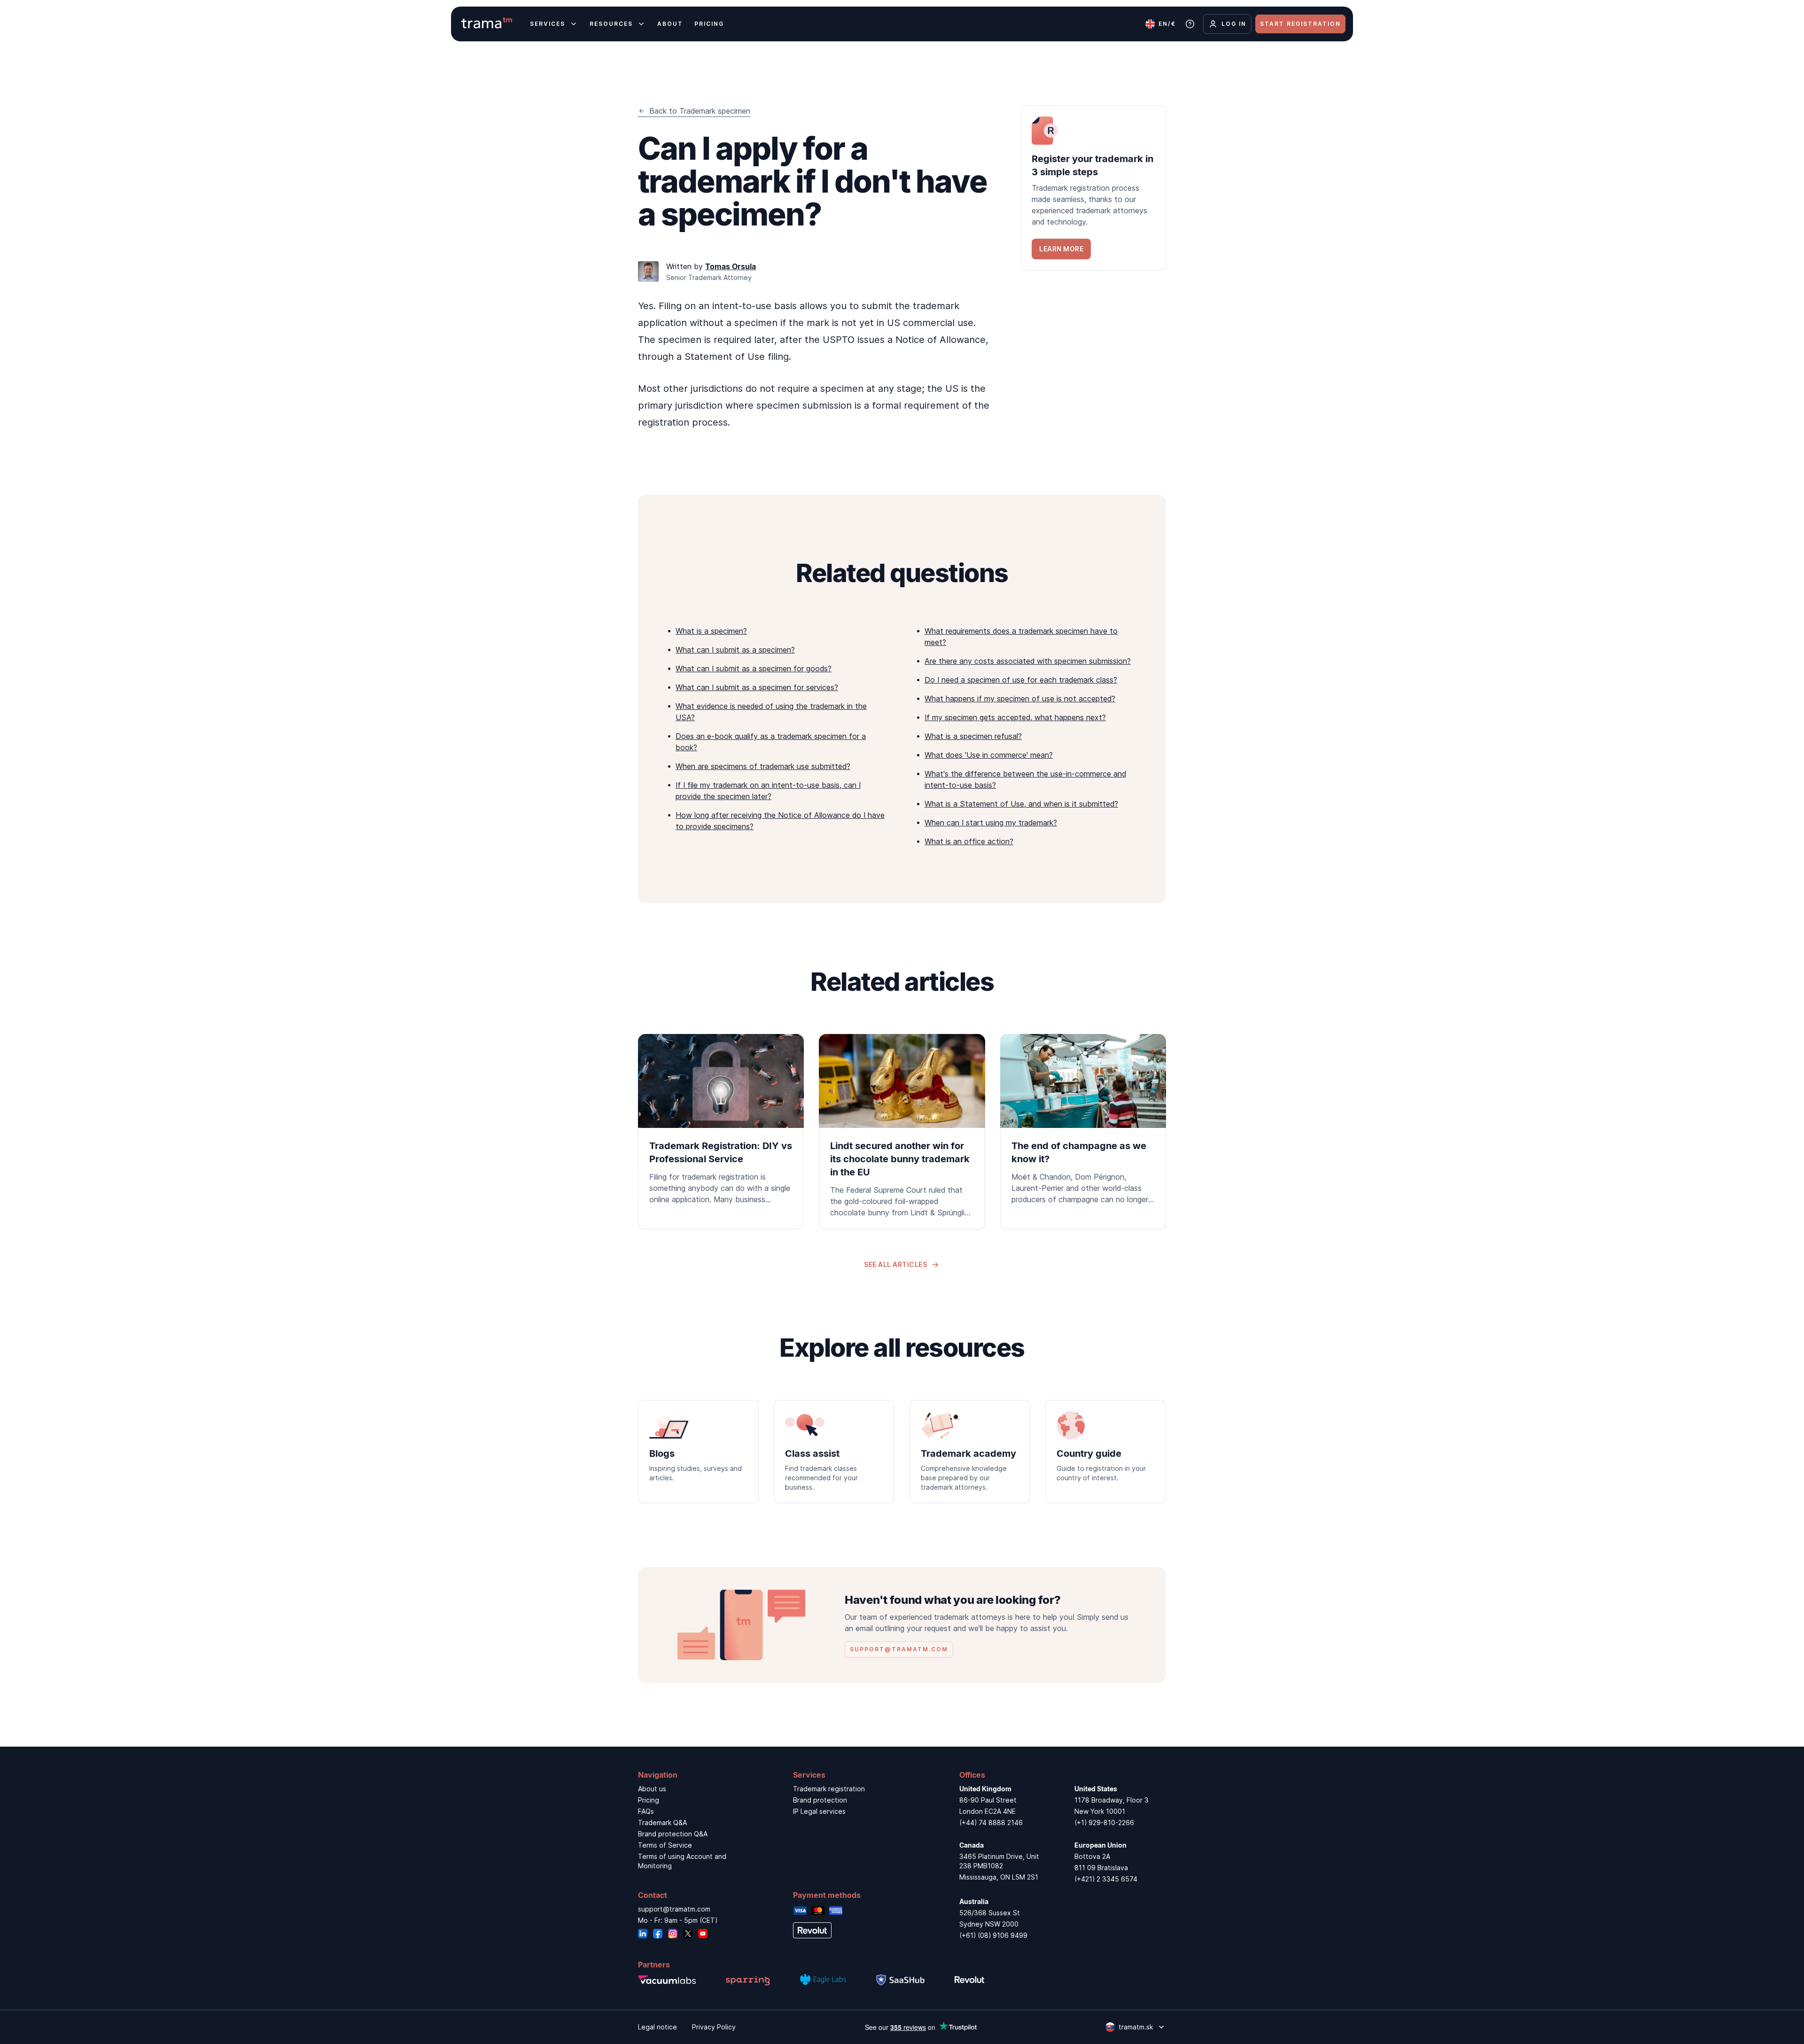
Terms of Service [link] (665, 1845)
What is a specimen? (711, 631)
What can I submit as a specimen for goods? (754, 668)
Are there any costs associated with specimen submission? (1028, 661)
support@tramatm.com (674, 1909)
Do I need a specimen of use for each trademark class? (1021, 680)
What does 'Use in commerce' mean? (989, 755)
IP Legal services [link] (819, 1811)
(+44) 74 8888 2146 (991, 1823)
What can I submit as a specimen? (735, 650)
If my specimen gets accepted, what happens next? (1015, 717)
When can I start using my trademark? (991, 823)
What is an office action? (969, 841)
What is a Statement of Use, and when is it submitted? (1021, 804)
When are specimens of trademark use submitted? (763, 766)
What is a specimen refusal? (973, 736)
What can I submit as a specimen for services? (757, 687)
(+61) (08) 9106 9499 (993, 1935)
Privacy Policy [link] (714, 2027)
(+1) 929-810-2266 (1104, 1823)
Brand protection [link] (820, 1800)
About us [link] (652, 1789)
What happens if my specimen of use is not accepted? (1020, 699)
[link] (1093, 188)
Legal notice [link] (657, 2027)
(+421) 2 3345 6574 (1106, 1879)
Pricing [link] (649, 1800)
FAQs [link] (646, 1811)
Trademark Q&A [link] (662, 1823)
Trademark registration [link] (829, 1789)
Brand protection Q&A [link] (673, 1834)
